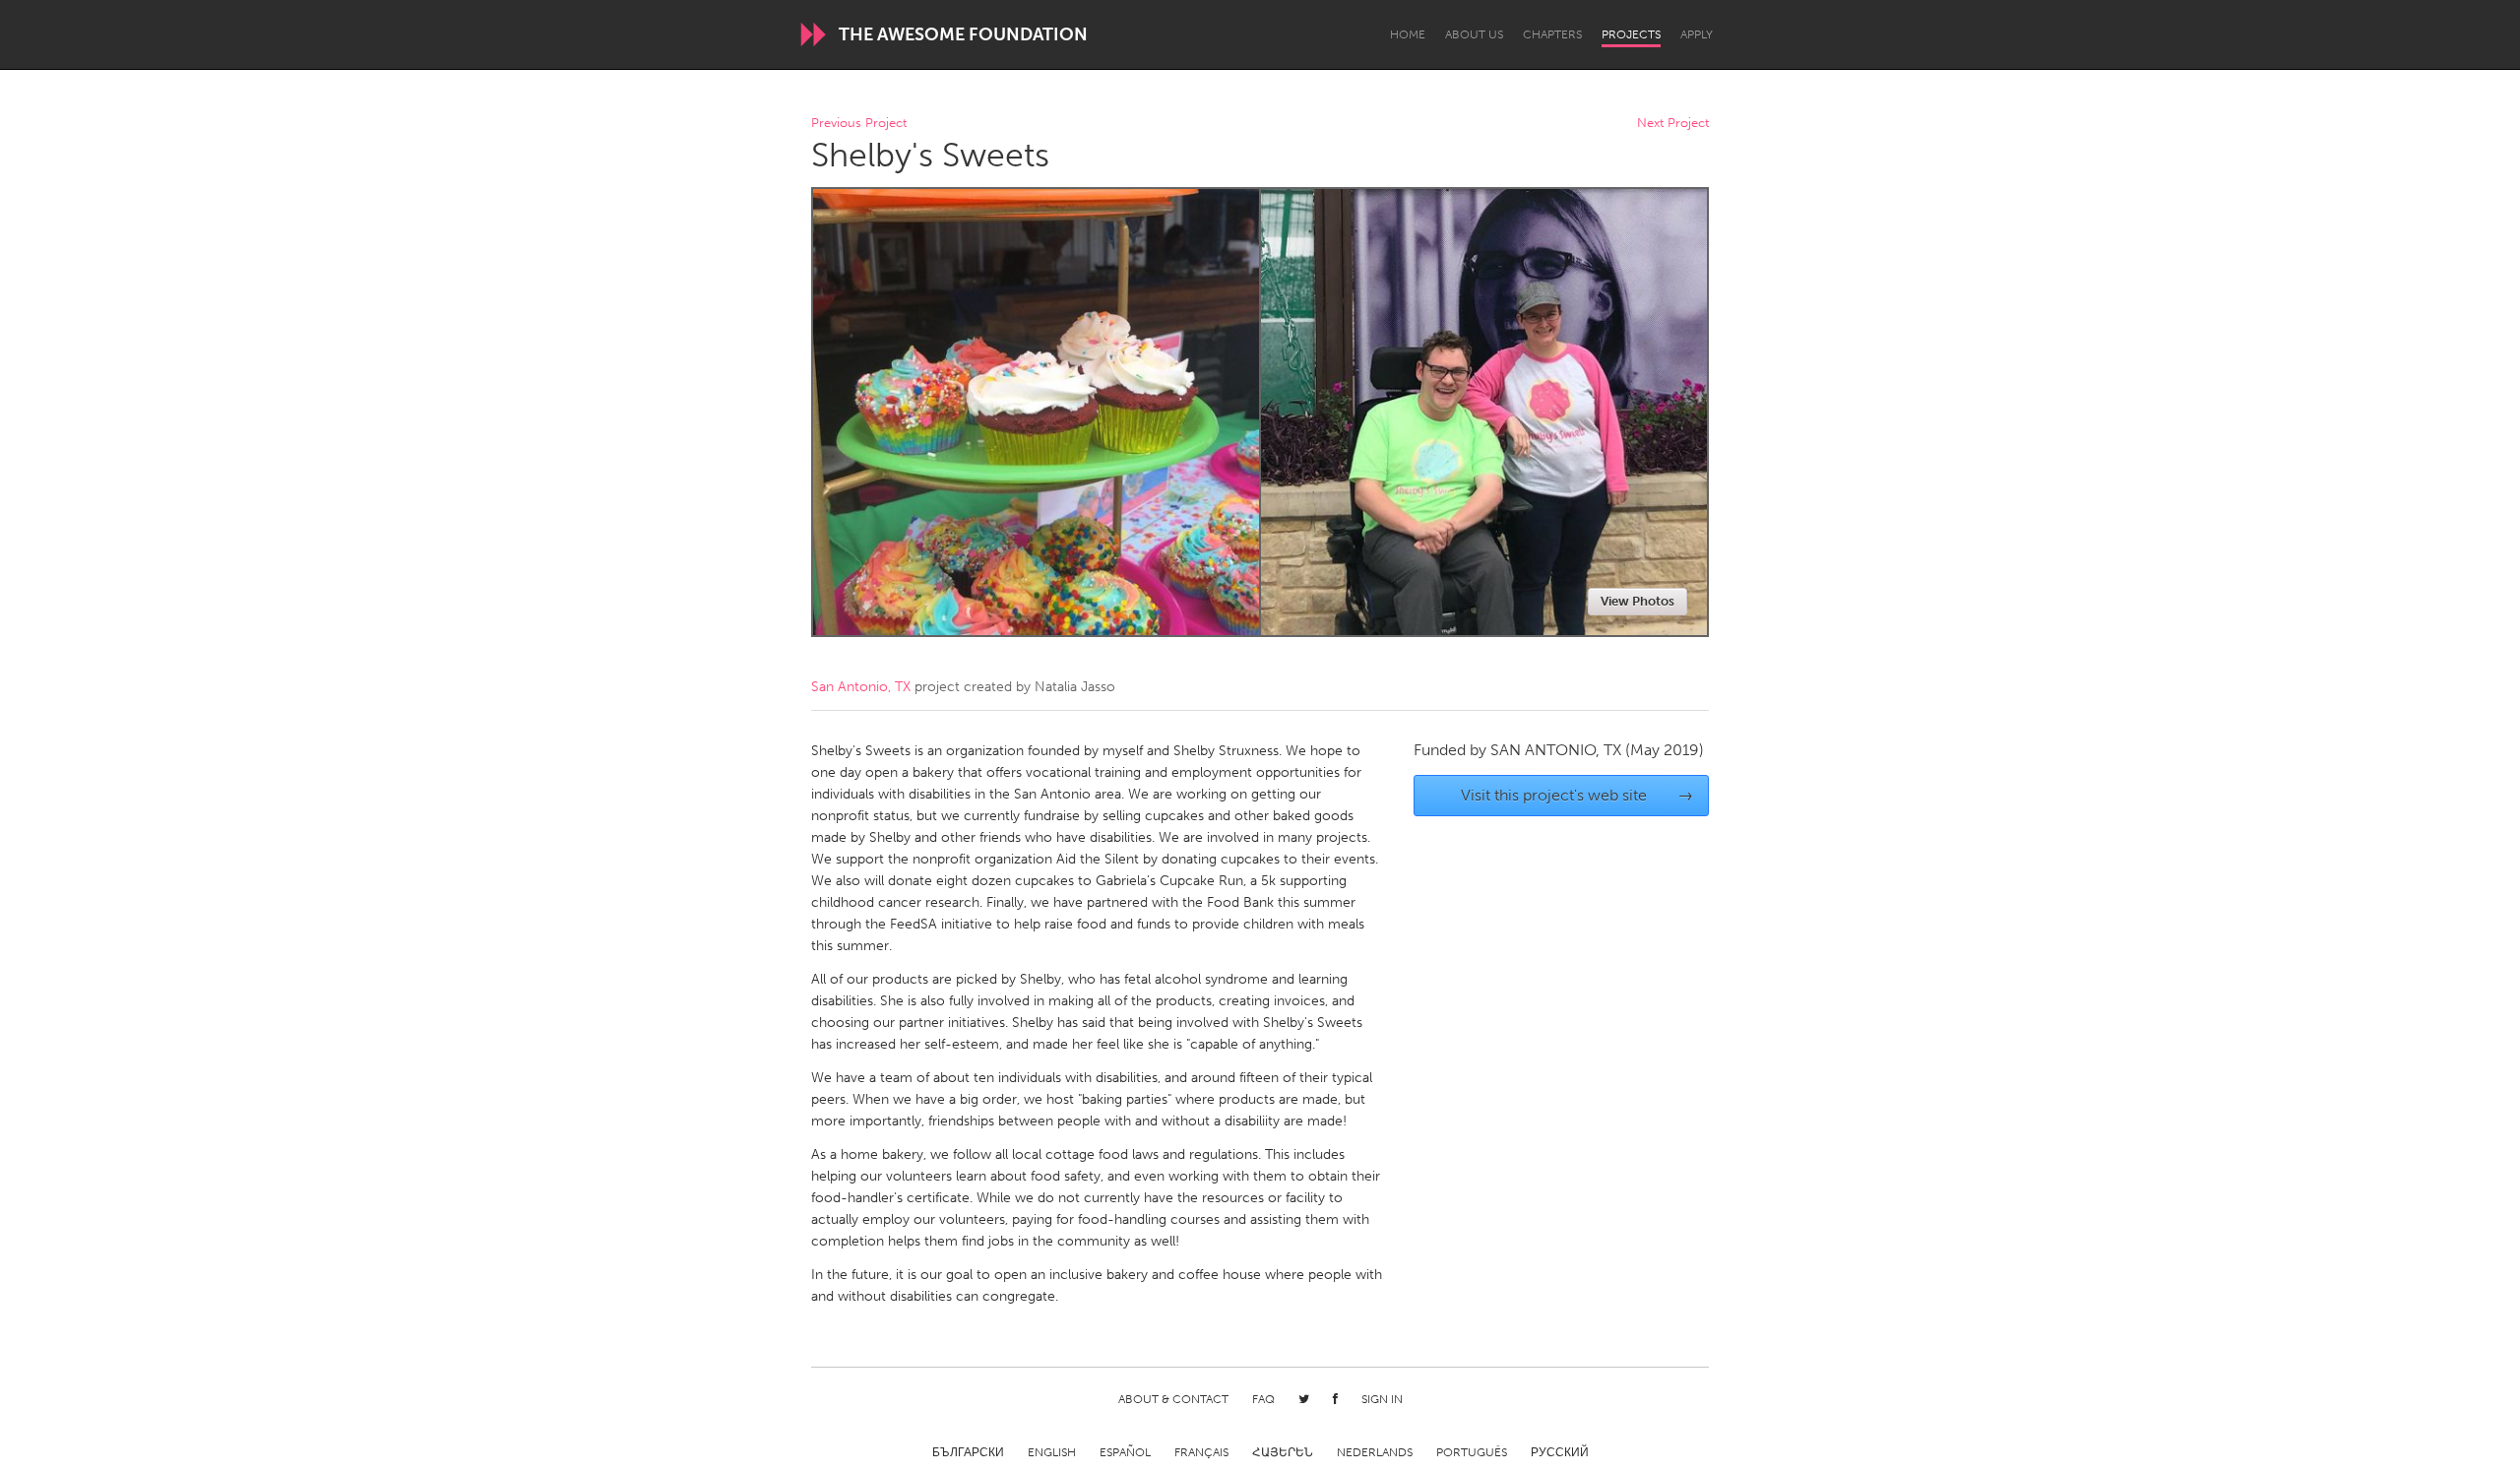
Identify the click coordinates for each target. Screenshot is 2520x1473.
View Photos (1638, 601)
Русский (1560, 1452)
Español (1125, 1452)
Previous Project (859, 124)
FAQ (1263, 1399)
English (1052, 1452)
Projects (1631, 34)
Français (1201, 1452)
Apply (1697, 34)
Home (1408, 34)
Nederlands (1375, 1452)
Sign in (1382, 1399)
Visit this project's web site (1577, 795)
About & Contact (1173, 1399)
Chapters (1552, 34)
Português (1472, 1452)
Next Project (1673, 124)
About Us (1474, 34)
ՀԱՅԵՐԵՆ (1283, 1452)
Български (968, 1452)
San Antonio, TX (861, 687)
